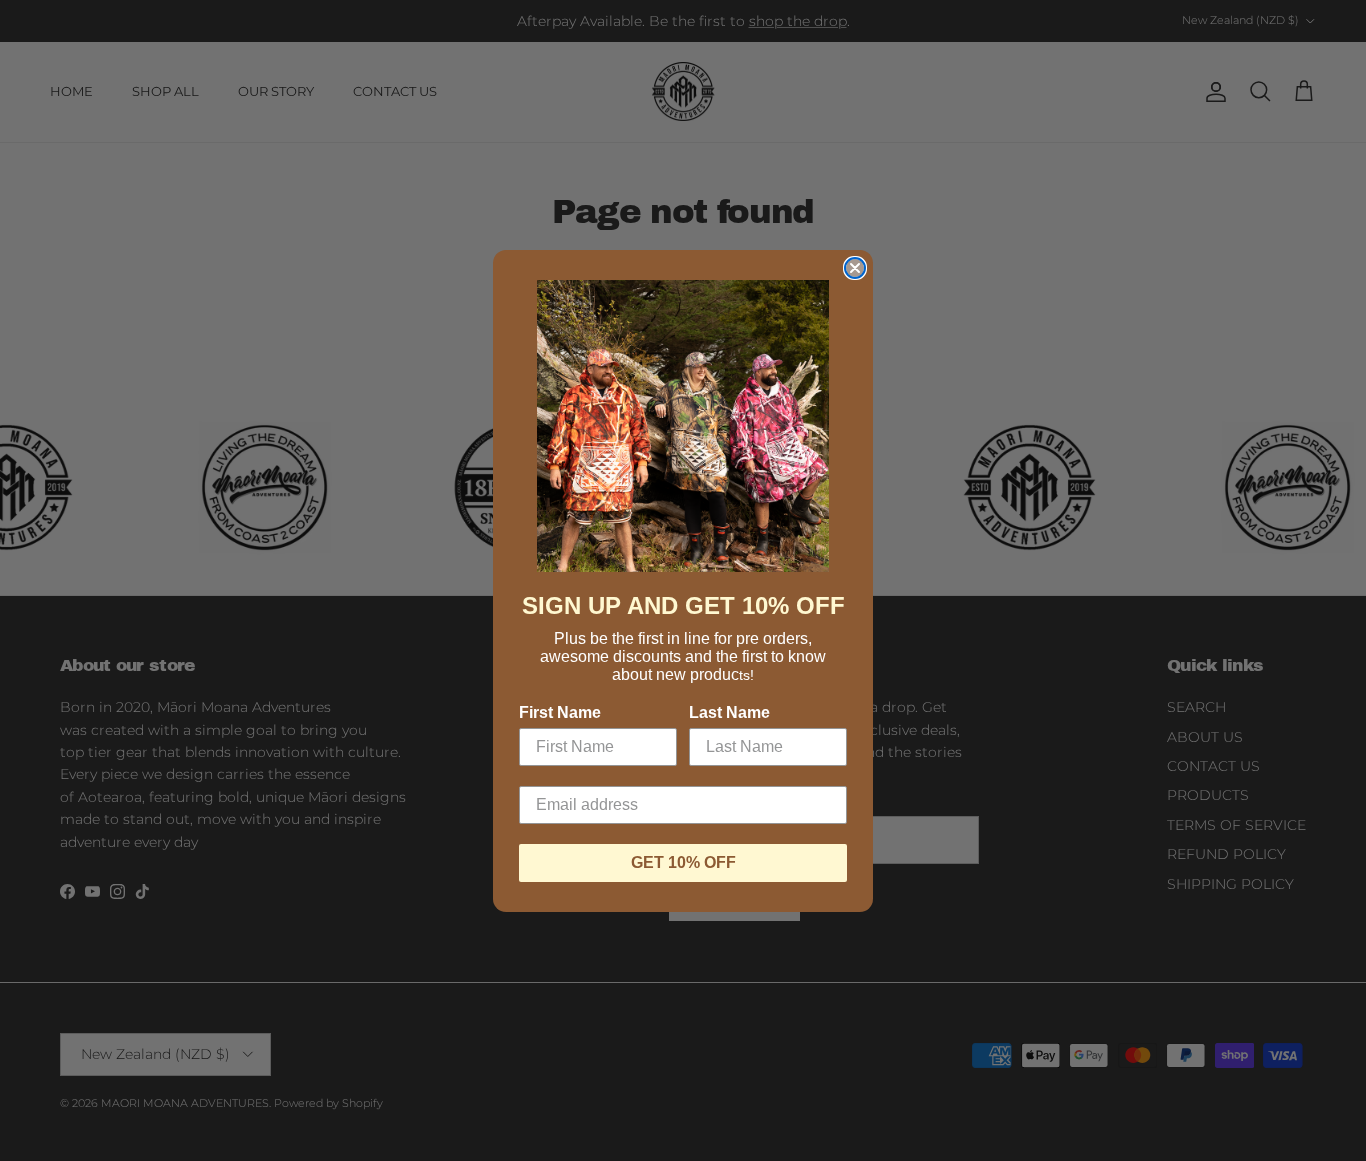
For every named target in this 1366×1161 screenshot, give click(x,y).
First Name (560, 712)
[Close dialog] (855, 268)
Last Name (729, 712)
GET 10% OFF (683, 862)
